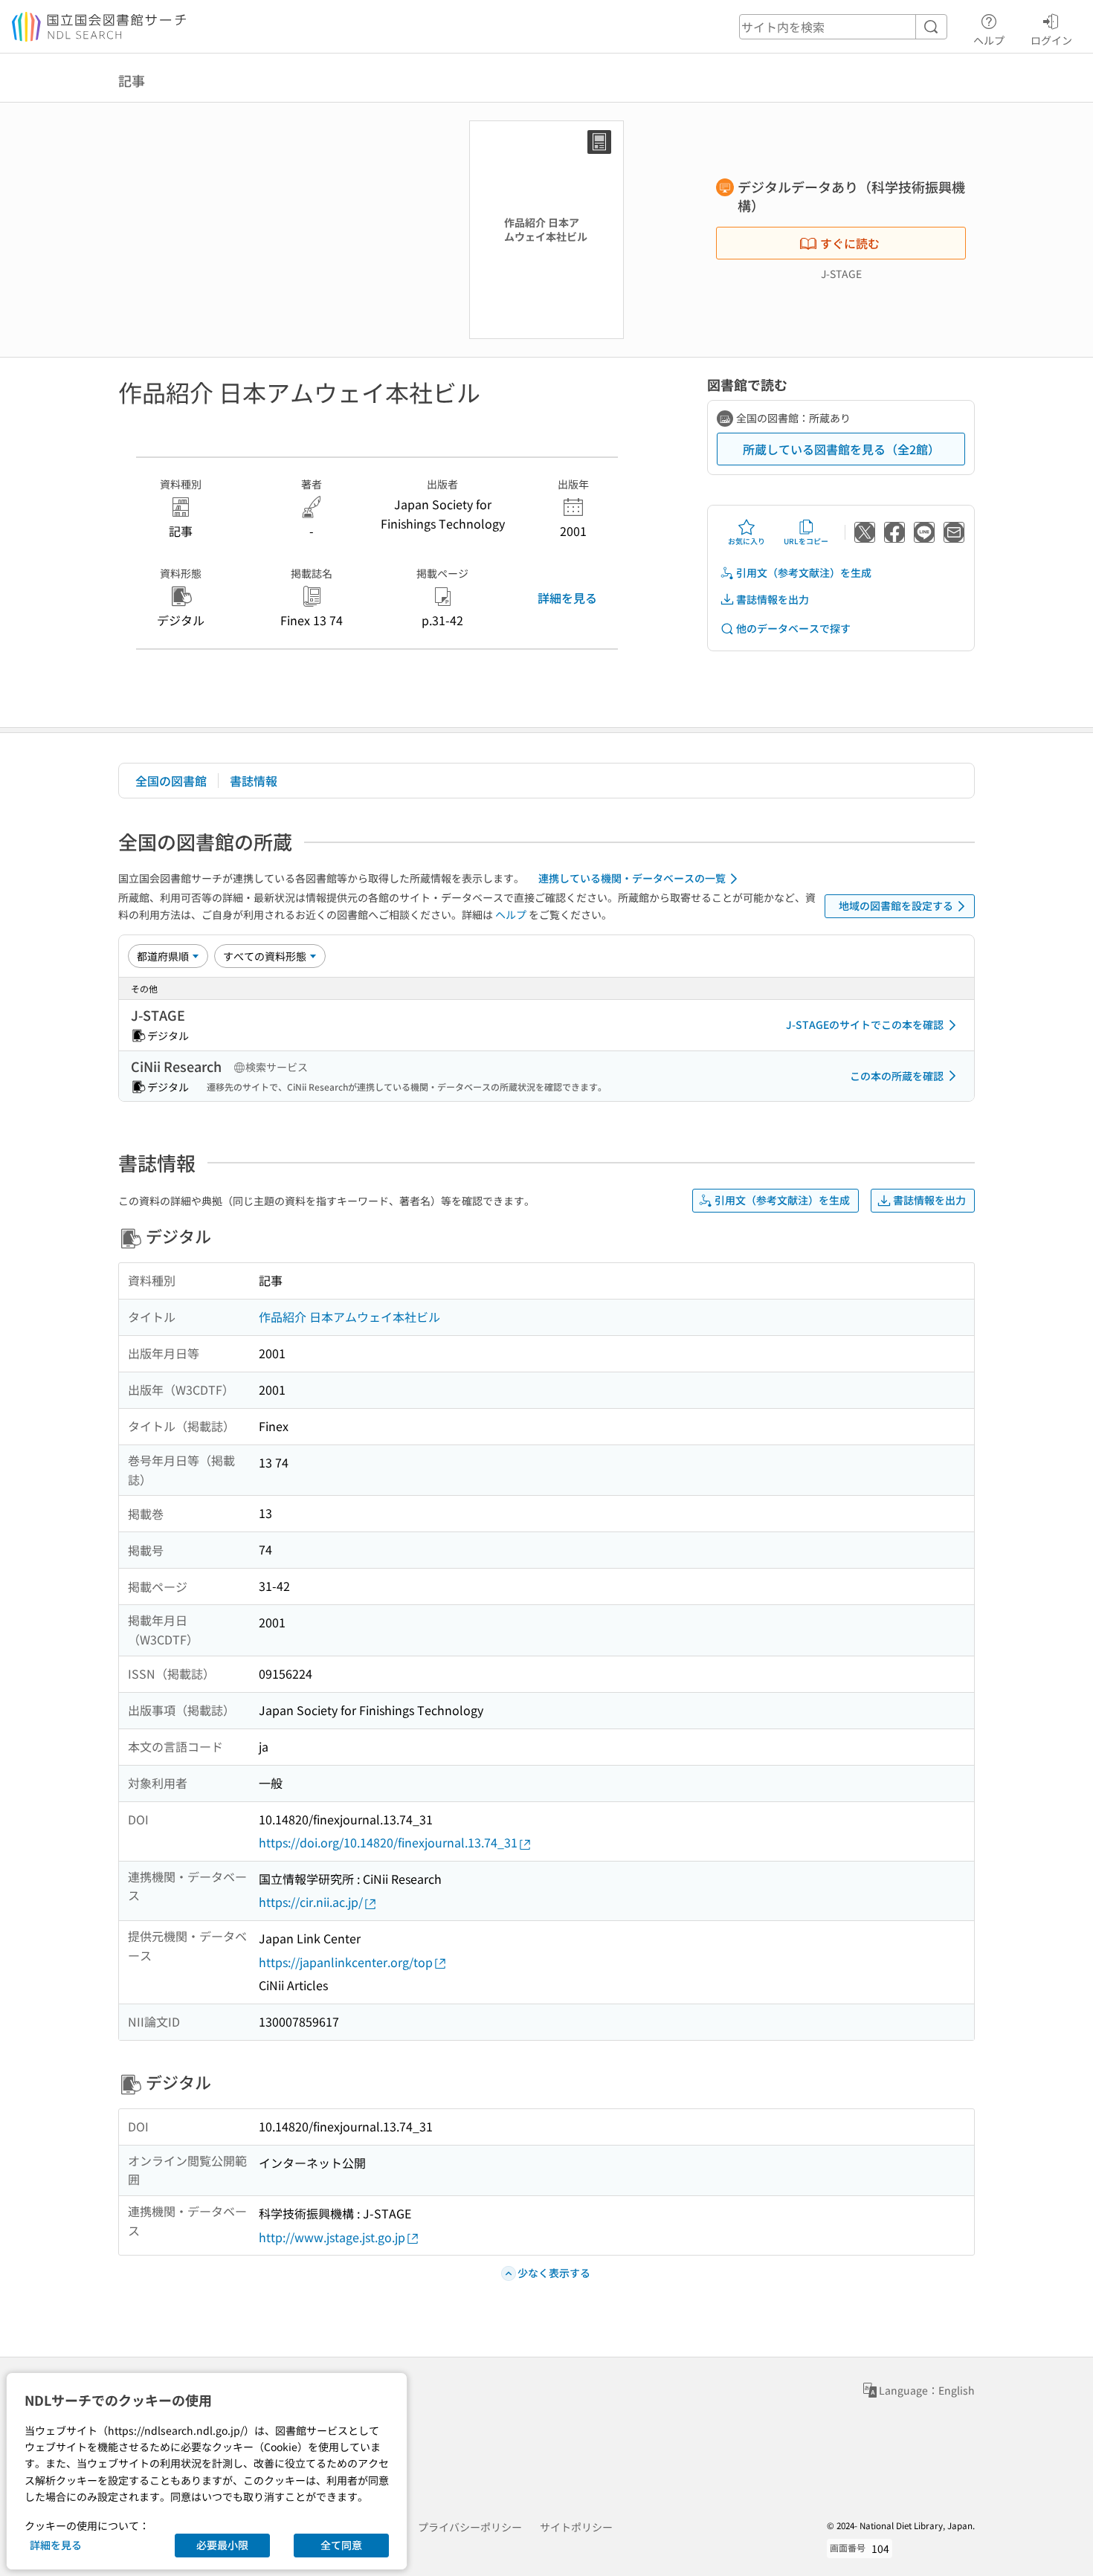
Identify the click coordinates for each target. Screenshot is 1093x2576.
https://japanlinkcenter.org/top (346, 1962)
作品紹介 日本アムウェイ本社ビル (349, 1317)
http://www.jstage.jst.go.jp (332, 2237)
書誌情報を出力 (773, 599)
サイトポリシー (576, 2527)
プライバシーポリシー (470, 2527)
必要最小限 (222, 2545)
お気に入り (747, 541)
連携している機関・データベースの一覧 (632, 878)
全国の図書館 (171, 781)
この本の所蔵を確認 (897, 1076)
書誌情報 (254, 781)
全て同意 (341, 2545)
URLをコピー (806, 541)
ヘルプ (989, 40)
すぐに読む (850, 243)
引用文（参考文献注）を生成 (804, 572)
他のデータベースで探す (793, 628)
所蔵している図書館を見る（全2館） (841, 449)
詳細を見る (567, 598)
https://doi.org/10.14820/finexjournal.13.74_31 (388, 1842)
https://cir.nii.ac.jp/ (311, 1902)
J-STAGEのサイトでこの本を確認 (865, 1024)
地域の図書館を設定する (896, 906)
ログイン (1051, 40)
